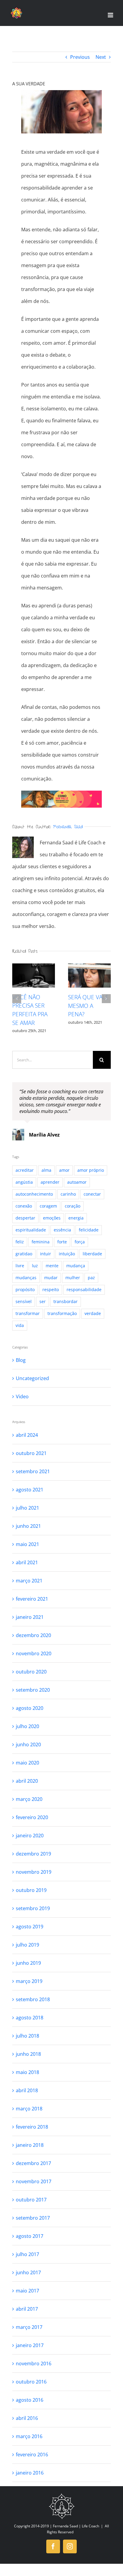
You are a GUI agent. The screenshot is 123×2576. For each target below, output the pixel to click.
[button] (17, 999)
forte (62, 1242)
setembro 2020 (33, 1690)
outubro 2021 (31, 1453)
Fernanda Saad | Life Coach (76, 2526)
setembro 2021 (33, 1471)
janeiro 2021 (30, 1617)
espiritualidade (31, 1230)
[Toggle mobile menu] (111, 15)
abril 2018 (27, 2090)
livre (20, 1266)
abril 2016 (27, 2418)
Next (101, 57)
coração (73, 1206)
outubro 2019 (31, 1890)
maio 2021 (27, 1544)
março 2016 (29, 2436)
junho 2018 (28, 2054)
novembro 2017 (34, 2181)
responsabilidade (84, 1289)
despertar (25, 1218)
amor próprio (91, 1170)
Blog (21, 1360)
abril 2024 (27, 1435)
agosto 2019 (30, 1927)
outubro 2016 (31, 2382)
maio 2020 (27, 1763)
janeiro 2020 (30, 1836)
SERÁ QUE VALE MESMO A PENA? (88, 1006)
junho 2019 (28, 1963)
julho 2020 (27, 1726)
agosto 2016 (30, 2400)
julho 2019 (27, 1945)
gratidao (24, 1254)
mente (52, 1266)
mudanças (26, 1278)
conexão (24, 1206)
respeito (51, 1289)
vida (20, 1325)
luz (35, 1266)
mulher (73, 1278)
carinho (68, 1194)
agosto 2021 (30, 1490)
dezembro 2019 (33, 1854)
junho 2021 (28, 1526)
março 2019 (29, 1981)
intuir (46, 1254)
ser (43, 1301)
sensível (24, 1301)
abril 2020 (27, 1781)
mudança (76, 1266)
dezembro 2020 (33, 1635)
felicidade (89, 1230)
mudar (51, 1278)
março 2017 (29, 2327)
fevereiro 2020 (32, 1817)
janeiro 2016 (30, 2473)
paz (91, 1278)
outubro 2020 (31, 1672)
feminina (41, 1242)
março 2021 (29, 1581)
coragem (48, 1206)
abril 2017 (27, 2309)
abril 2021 (27, 1562)
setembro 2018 (33, 1999)
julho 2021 (27, 1508)
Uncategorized (32, 1378)
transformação (62, 1313)
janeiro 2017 (30, 2345)
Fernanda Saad (68, 827)
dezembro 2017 (33, 2163)
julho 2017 (27, 2254)
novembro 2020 (34, 1653)
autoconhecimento (34, 1194)
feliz (20, 1242)
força (80, 1242)
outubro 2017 (31, 2200)
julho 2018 (27, 2036)
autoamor (77, 1182)
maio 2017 (27, 2291)
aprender (50, 1182)
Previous (80, 57)
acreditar (25, 1170)
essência (62, 1230)
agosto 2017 (30, 2236)
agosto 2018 (30, 2018)
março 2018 (29, 2109)
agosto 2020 (30, 1708)
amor (64, 1170)
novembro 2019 (34, 1872)
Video (22, 1396)
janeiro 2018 (30, 2145)
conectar (92, 1194)
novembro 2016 (34, 2363)
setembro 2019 (33, 1908)
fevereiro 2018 (32, 2127)
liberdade (92, 1254)
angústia (24, 1182)
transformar (28, 1313)
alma (46, 1170)
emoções (52, 1218)
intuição (67, 1254)
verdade (93, 1313)
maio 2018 (27, 2072)
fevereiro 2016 (32, 2455)
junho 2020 (28, 1744)
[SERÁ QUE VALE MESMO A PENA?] (89, 976)
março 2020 (29, 1799)
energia (76, 1218)
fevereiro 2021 (32, 1599)
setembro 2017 (33, 2218)
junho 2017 (28, 2272)
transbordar (66, 1301)
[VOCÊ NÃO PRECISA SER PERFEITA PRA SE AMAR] (34, 975)
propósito (25, 1289)
